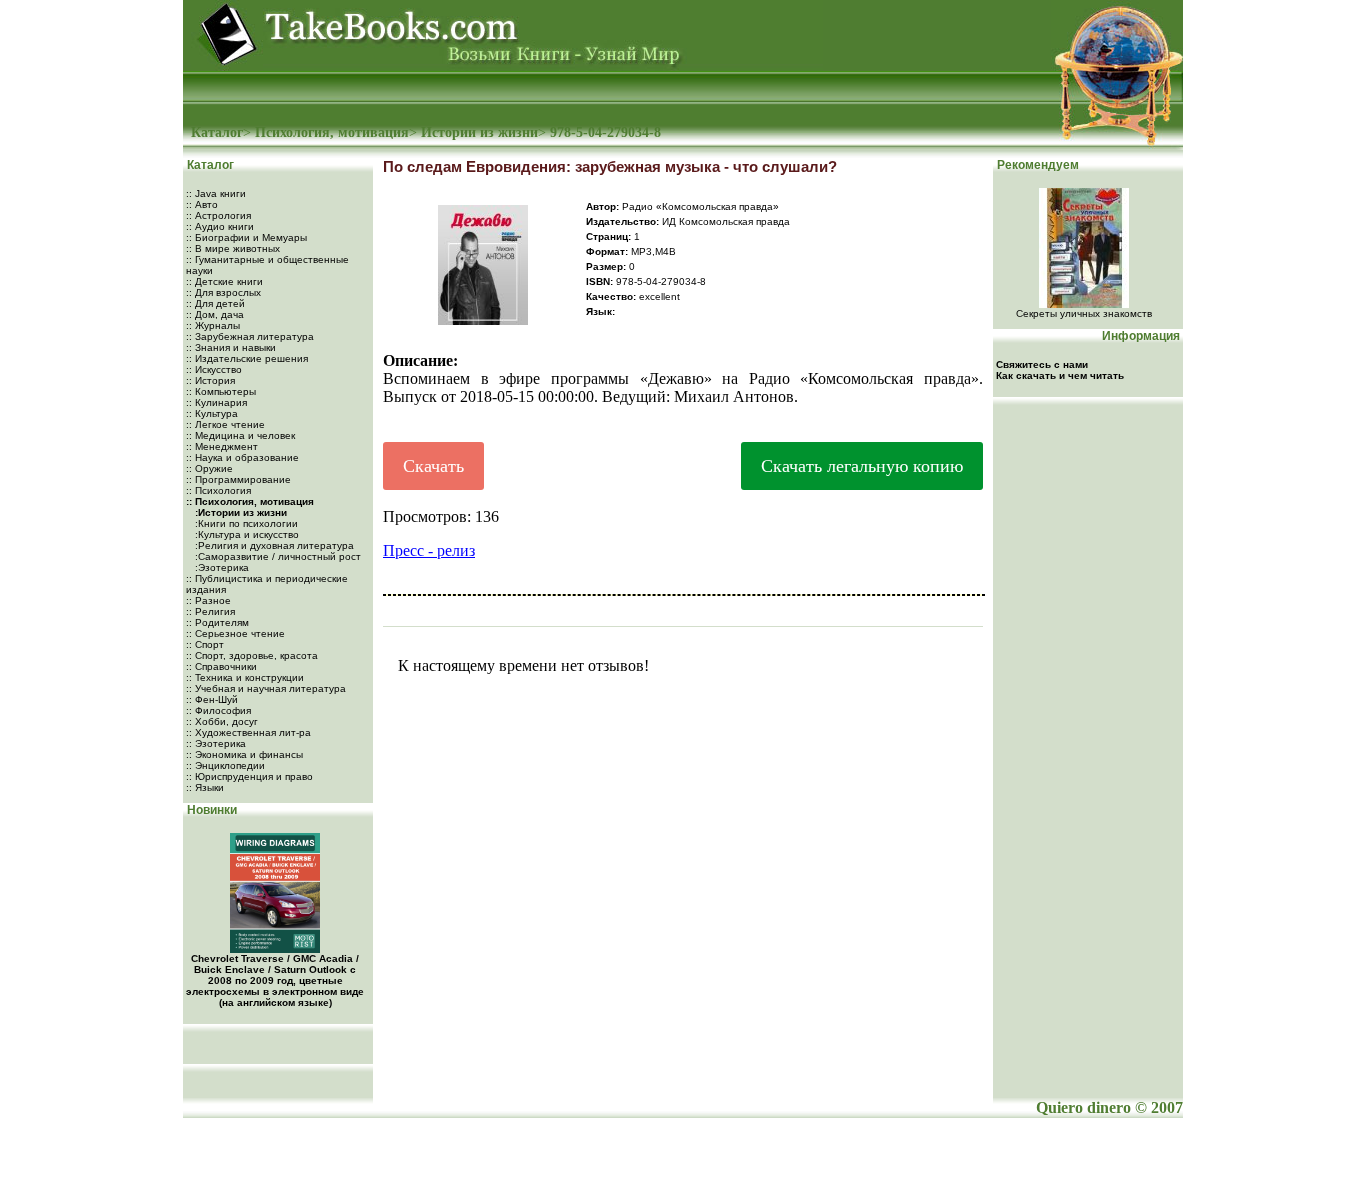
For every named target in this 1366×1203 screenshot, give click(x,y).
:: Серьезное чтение (235, 633)
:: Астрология (218, 215)
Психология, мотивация (332, 132)
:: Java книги (216, 193)
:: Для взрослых (223, 292)
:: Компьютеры (221, 391)
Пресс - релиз (429, 550)
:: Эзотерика (216, 743)
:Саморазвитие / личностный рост (276, 556)
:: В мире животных (233, 248)
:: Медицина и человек (240, 435)
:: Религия (210, 611)
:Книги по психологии (245, 523)
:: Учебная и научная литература (266, 688)
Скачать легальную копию (862, 466)
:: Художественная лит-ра (248, 732)
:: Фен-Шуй (212, 699)
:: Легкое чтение (225, 424)
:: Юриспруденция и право (249, 776)
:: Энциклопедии (225, 765)
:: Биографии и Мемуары (246, 237)
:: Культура (212, 413)
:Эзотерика (220, 567)
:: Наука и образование (242, 457)
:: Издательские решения (247, 358)
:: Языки (205, 787)
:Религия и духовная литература (273, 545)
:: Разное (208, 600)
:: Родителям (217, 622)
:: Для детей (215, 303)
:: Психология (218, 490)
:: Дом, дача (215, 314)
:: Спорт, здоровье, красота (252, 655)
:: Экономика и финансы (244, 754)
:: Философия (218, 710)
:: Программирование (238, 479)
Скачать (433, 466)
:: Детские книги (224, 281)
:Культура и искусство (245, 534)
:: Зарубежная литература (250, 336)
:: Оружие (209, 468)
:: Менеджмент (222, 446)
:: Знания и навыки (231, 347)
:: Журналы (213, 325)
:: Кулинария (216, 402)
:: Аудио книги (220, 226)
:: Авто (202, 204)
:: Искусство (214, 369)
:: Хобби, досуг (222, 721)
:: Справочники (221, 666)
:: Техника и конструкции (245, 677)
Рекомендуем (1036, 165)
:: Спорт (205, 644)
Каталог (217, 132)
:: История (210, 380)
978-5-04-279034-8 (605, 132)
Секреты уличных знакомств (1084, 313)
